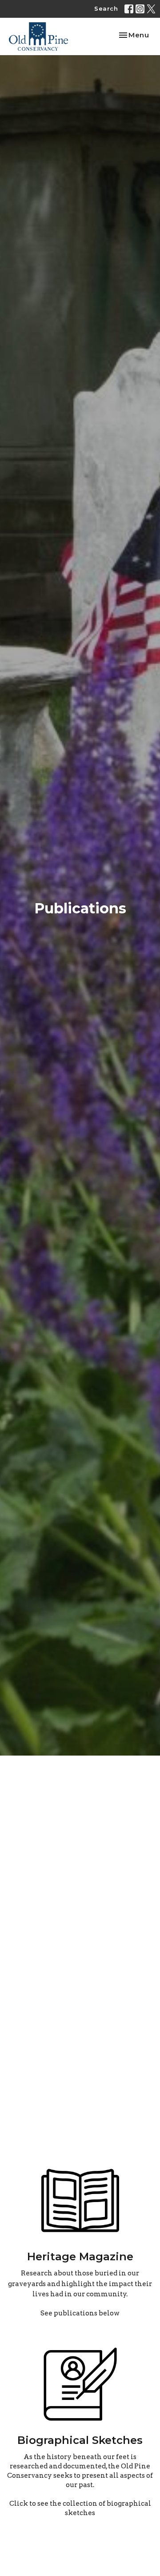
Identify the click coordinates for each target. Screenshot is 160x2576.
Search (106, 8)
